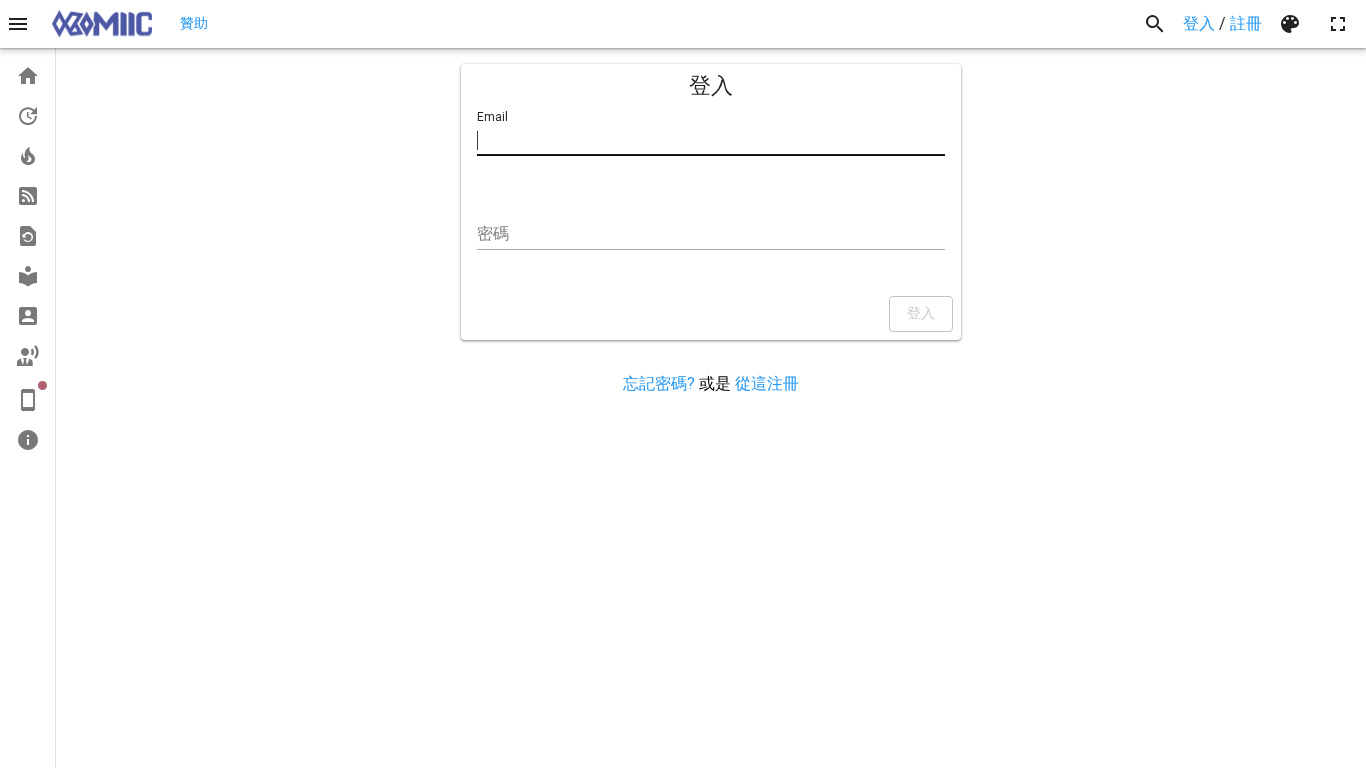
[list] (27, 258)
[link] (27, 76)
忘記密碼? (659, 383)
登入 (1199, 23)
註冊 (1246, 23)
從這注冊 (767, 383)
